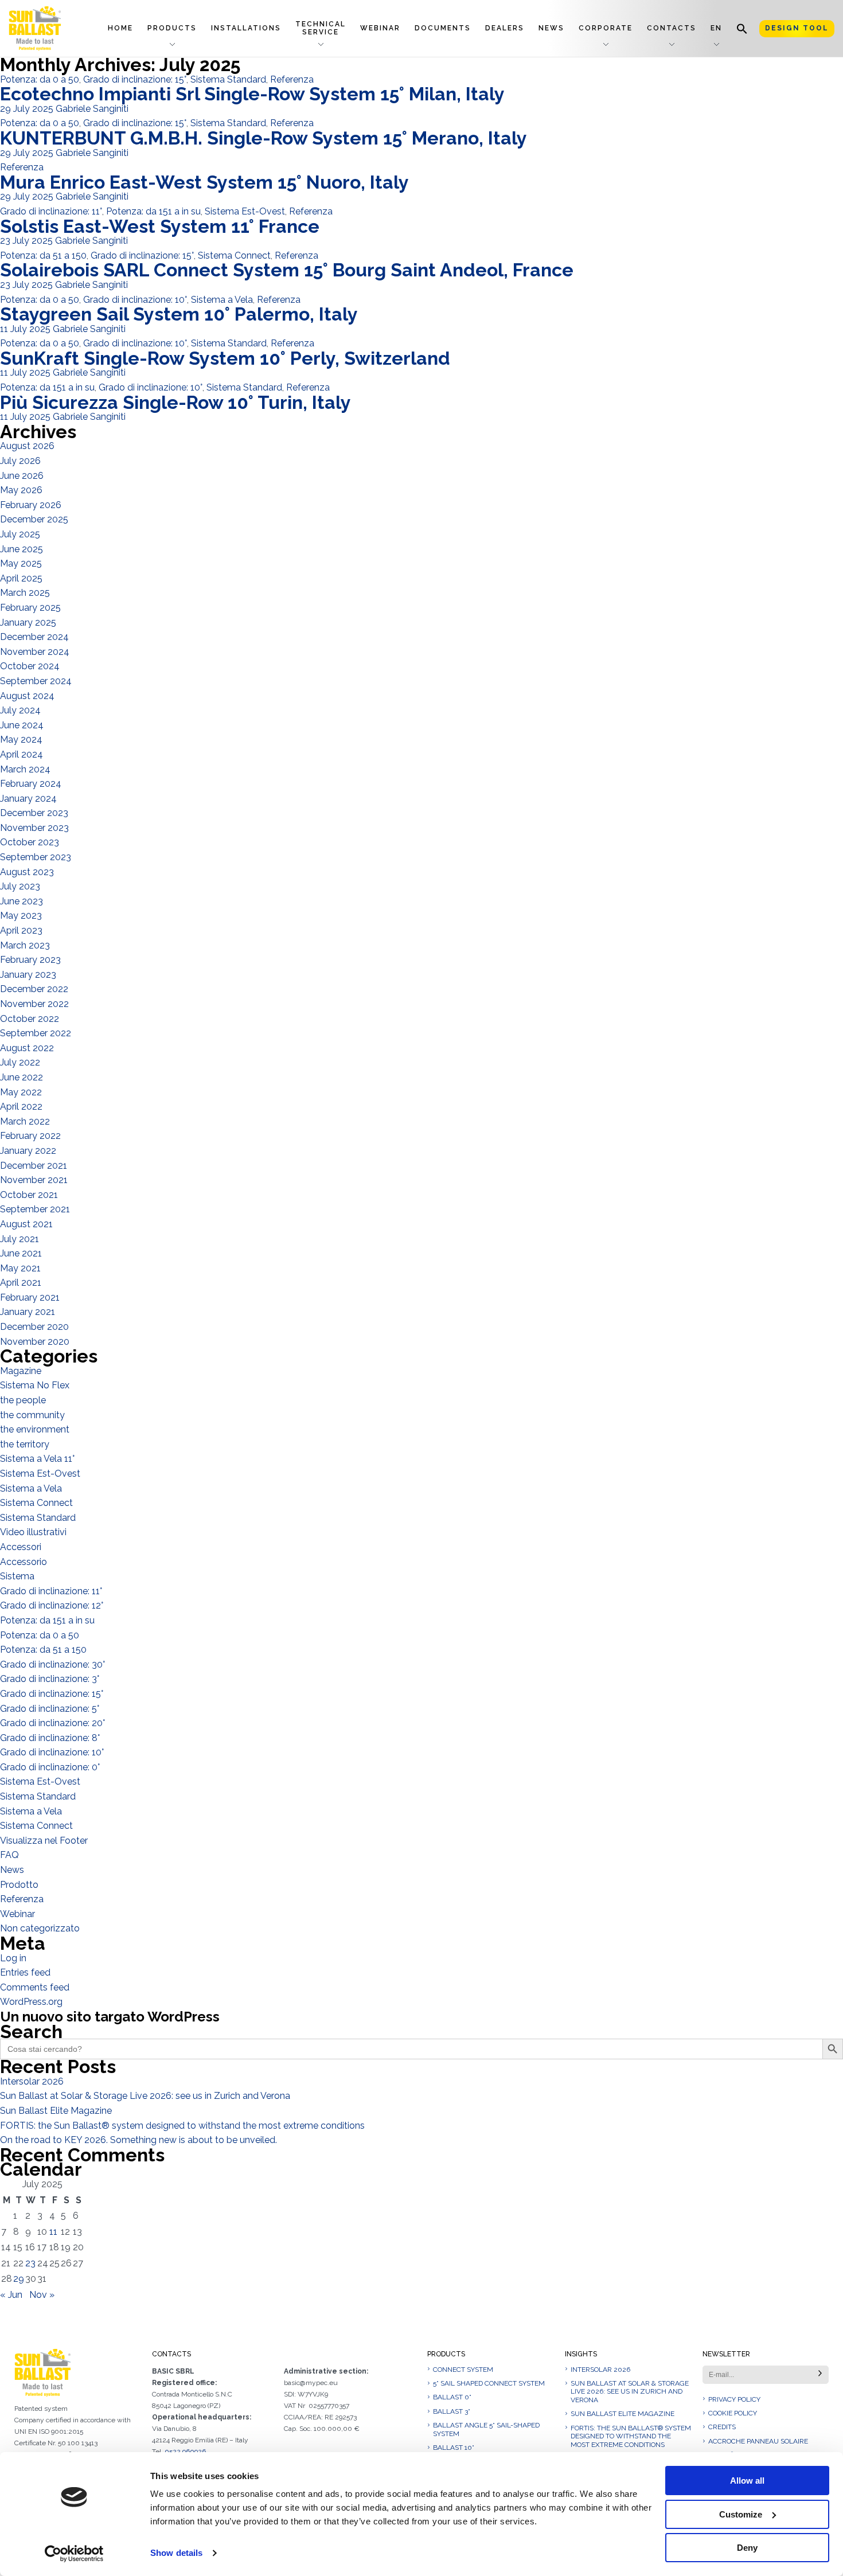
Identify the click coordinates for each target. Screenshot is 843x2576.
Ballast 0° (452, 2397)
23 (30, 2263)
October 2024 (30, 666)
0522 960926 (185, 2452)
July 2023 (20, 886)
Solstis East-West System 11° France (160, 226)
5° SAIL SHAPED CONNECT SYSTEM (489, 2383)
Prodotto (19, 1885)
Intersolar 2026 (32, 2081)
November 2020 (35, 1342)
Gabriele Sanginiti (92, 109)
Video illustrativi (33, 1532)
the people (23, 1400)
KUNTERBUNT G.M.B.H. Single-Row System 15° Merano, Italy (264, 138)
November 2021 (34, 1180)
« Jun (11, 2295)
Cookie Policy (733, 2413)
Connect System (463, 2370)
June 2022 (22, 1077)
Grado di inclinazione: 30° (52, 1664)
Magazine (21, 1371)
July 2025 (20, 534)
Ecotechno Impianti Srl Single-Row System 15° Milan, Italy (252, 94)
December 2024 (34, 637)
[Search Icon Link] (742, 28)
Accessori (21, 1547)
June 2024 (22, 725)
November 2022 (34, 1004)
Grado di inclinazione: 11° (51, 211)
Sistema (17, 1576)
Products (172, 28)
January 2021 (28, 1312)
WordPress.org (31, 2002)
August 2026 (27, 446)
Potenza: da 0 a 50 (40, 79)
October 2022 (30, 1019)
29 (19, 2279)
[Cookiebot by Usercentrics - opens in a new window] (74, 2554)
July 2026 (20, 461)
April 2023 (21, 930)
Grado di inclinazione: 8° (50, 1738)
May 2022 (21, 1092)
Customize (741, 2514)
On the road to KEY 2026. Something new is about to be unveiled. (138, 2140)
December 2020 (34, 1327)
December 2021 (34, 1166)
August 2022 (27, 1048)
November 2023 (34, 828)
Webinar (380, 28)
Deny (747, 2548)
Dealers (505, 28)
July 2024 (20, 710)
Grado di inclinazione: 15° (135, 79)
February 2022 (30, 1136)
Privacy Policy (734, 2399)
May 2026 (21, 490)
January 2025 (28, 622)
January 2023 (28, 975)
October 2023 (30, 842)
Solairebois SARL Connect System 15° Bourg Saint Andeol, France (287, 270)
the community (32, 1415)
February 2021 (30, 1297)
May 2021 (20, 1268)
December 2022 (34, 989)
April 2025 (21, 578)
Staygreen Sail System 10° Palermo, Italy (179, 314)
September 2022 (36, 1033)
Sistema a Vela (222, 300)
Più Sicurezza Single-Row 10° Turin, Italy (175, 402)
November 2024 (35, 652)
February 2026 (31, 505)
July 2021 (19, 1239)
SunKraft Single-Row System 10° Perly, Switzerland (225, 358)
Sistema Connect (234, 255)
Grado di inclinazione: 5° (50, 1709)
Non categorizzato (40, 1928)
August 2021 (26, 1224)
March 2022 (25, 1121)
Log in (13, 1958)
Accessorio (24, 1562)
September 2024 (36, 681)
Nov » (42, 2295)
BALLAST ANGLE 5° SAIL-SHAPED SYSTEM (486, 2429)
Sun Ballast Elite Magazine (56, 2111)
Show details (176, 2553)
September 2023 (36, 857)
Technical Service (321, 28)
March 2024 (25, 769)
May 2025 (21, 563)
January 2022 (28, 1151)
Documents (443, 28)
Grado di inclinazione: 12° (52, 1605)
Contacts (672, 28)
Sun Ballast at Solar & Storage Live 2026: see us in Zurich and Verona (145, 2096)
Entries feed (25, 1972)
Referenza (292, 79)
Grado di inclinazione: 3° (50, 1679)
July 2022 (20, 1062)
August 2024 (27, 696)
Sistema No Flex (35, 1385)
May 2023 (21, 916)
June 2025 (22, 549)
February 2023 (30, 960)
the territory (25, 1444)
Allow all (747, 2481)
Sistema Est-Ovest (245, 211)
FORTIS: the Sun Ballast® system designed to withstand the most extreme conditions (182, 2126)
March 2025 (25, 593)
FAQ (9, 1855)
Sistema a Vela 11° (37, 1459)
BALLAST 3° (452, 2411)
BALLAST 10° (454, 2448)
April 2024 (22, 754)
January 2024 (28, 799)
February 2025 (30, 608)
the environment (35, 1429)
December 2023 (34, 813)
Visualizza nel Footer (44, 1841)
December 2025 (34, 519)
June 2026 (22, 476)
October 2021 (29, 1195)
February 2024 (31, 784)
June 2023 (22, 901)
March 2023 (25, 945)
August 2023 (27, 872)
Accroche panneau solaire (758, 2441)
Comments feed (35, 1987)
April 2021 (21, 1283)
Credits (722, 2427)
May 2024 (21, 739)
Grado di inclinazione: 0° (50, 1767)
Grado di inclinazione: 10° (135, 300)
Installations (246, 28)
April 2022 (21, 1106)
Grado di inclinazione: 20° (52, 1723)
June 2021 (21, 1253)
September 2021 (35, 1209)
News (551, 28)
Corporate (606, 28)
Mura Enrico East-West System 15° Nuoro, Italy (204, 182)
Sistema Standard (228, 79)
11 (53, 2232)
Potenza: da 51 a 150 (43, 255)
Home (120, 28)
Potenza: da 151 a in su (153, 211)
